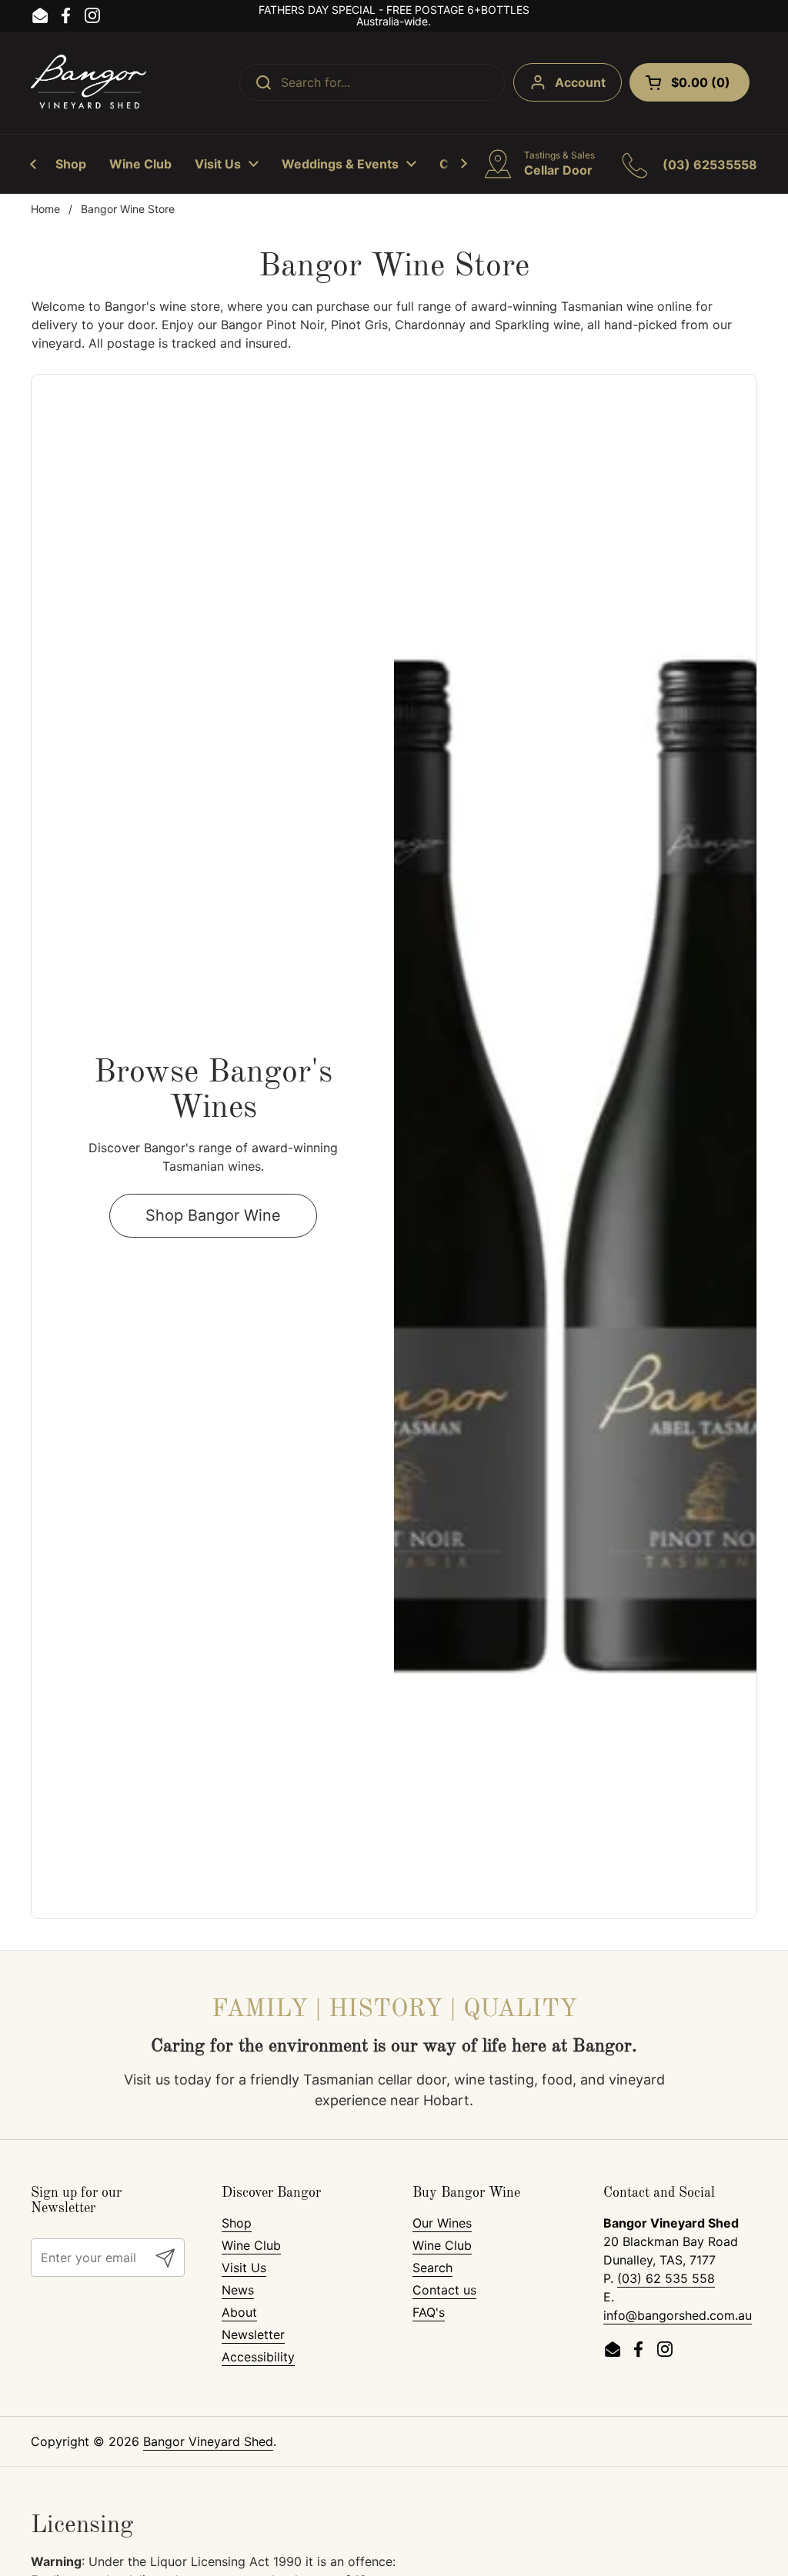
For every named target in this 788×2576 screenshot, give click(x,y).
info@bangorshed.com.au (678, 2315)
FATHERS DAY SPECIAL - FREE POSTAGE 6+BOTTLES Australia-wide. (394, 16)
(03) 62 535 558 (666, 2278)
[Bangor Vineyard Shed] (88, 83)
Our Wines (442, 2223)
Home (45, 209)
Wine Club (251, 2245)
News (238, 2290)
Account (580, 82)
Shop (237, 2223)
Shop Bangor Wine (213, 1215)
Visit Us (244, 2268)
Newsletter (253, 2334)
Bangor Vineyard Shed (208, 2441)
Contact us (444, 2290)
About (239, 2312)
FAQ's (429, 2312)
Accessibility (258, 2357)
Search (432, 2268)
